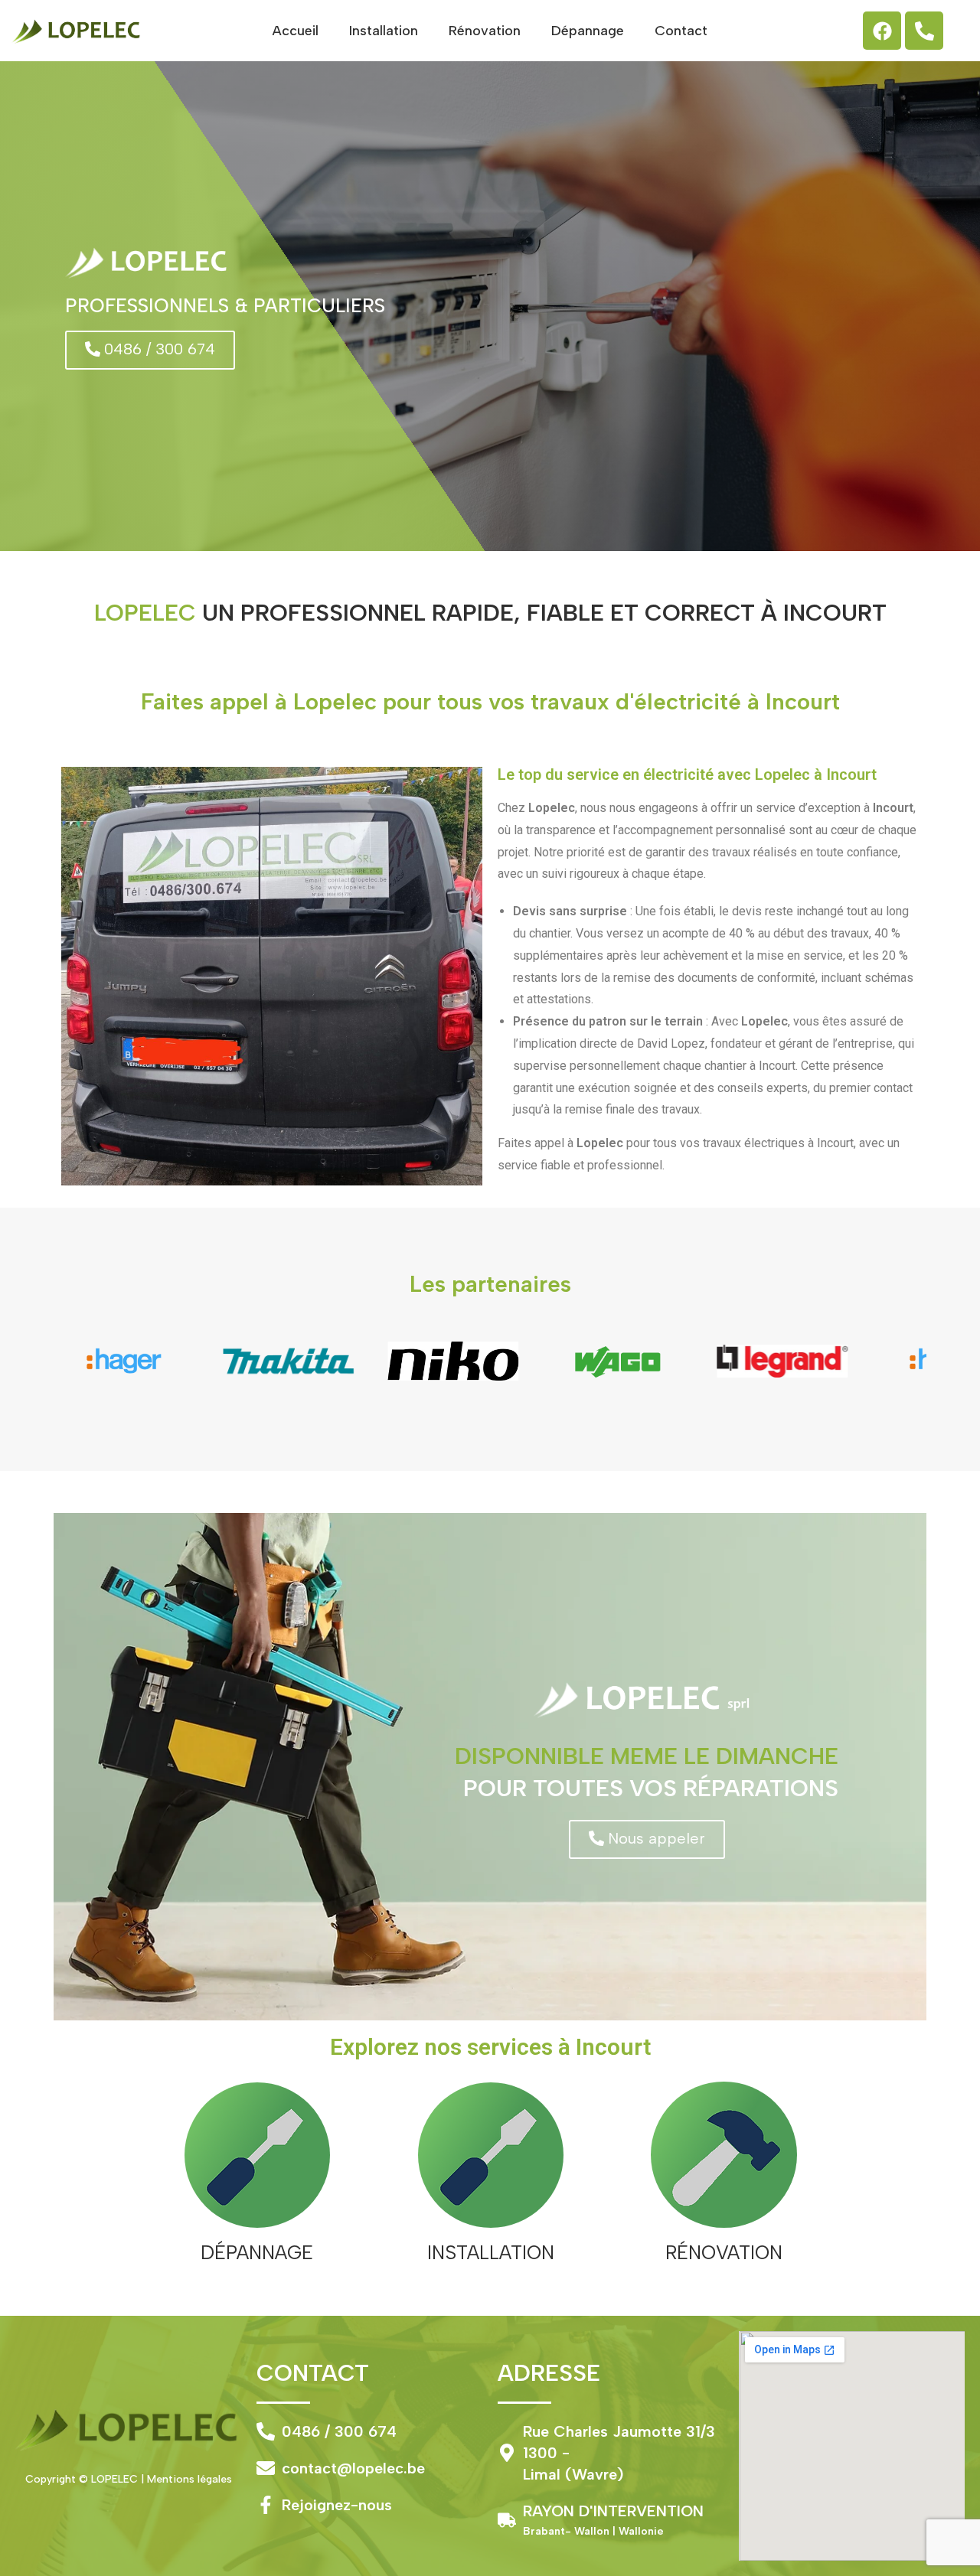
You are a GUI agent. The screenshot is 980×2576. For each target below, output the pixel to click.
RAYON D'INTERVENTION (613, 2511)
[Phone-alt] (924, 31)
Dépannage (588, 31)
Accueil (296, 31)
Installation (384, 31)
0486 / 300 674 (339, 2431)
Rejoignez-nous (337, 2505)
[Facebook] (882, 31)
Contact (681, 31)
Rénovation (485, 31)
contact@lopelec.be (353, 2468)
